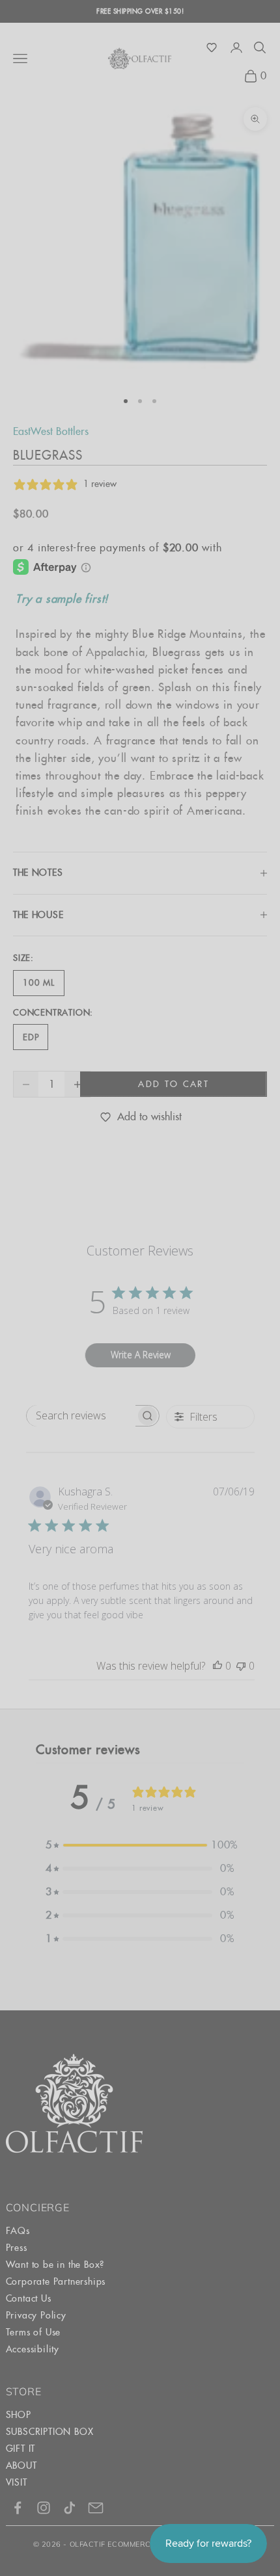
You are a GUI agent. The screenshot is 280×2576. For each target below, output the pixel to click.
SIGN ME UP (210, 1373)
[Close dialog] (273, 1191)
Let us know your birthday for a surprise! (207, 1334)
